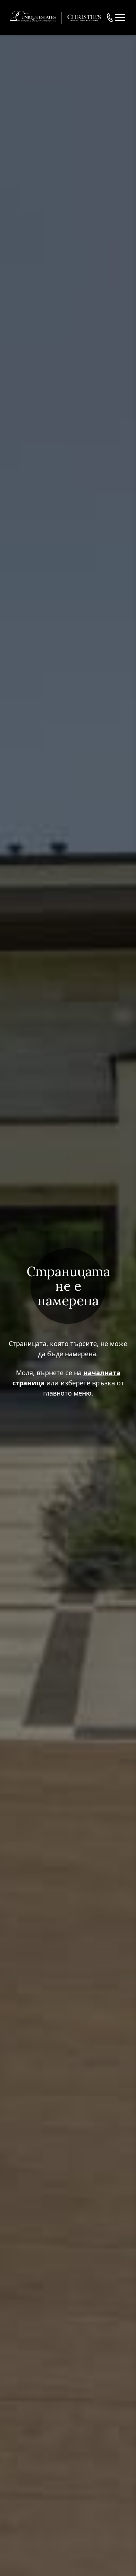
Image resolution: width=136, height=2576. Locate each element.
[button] (120, 17)
